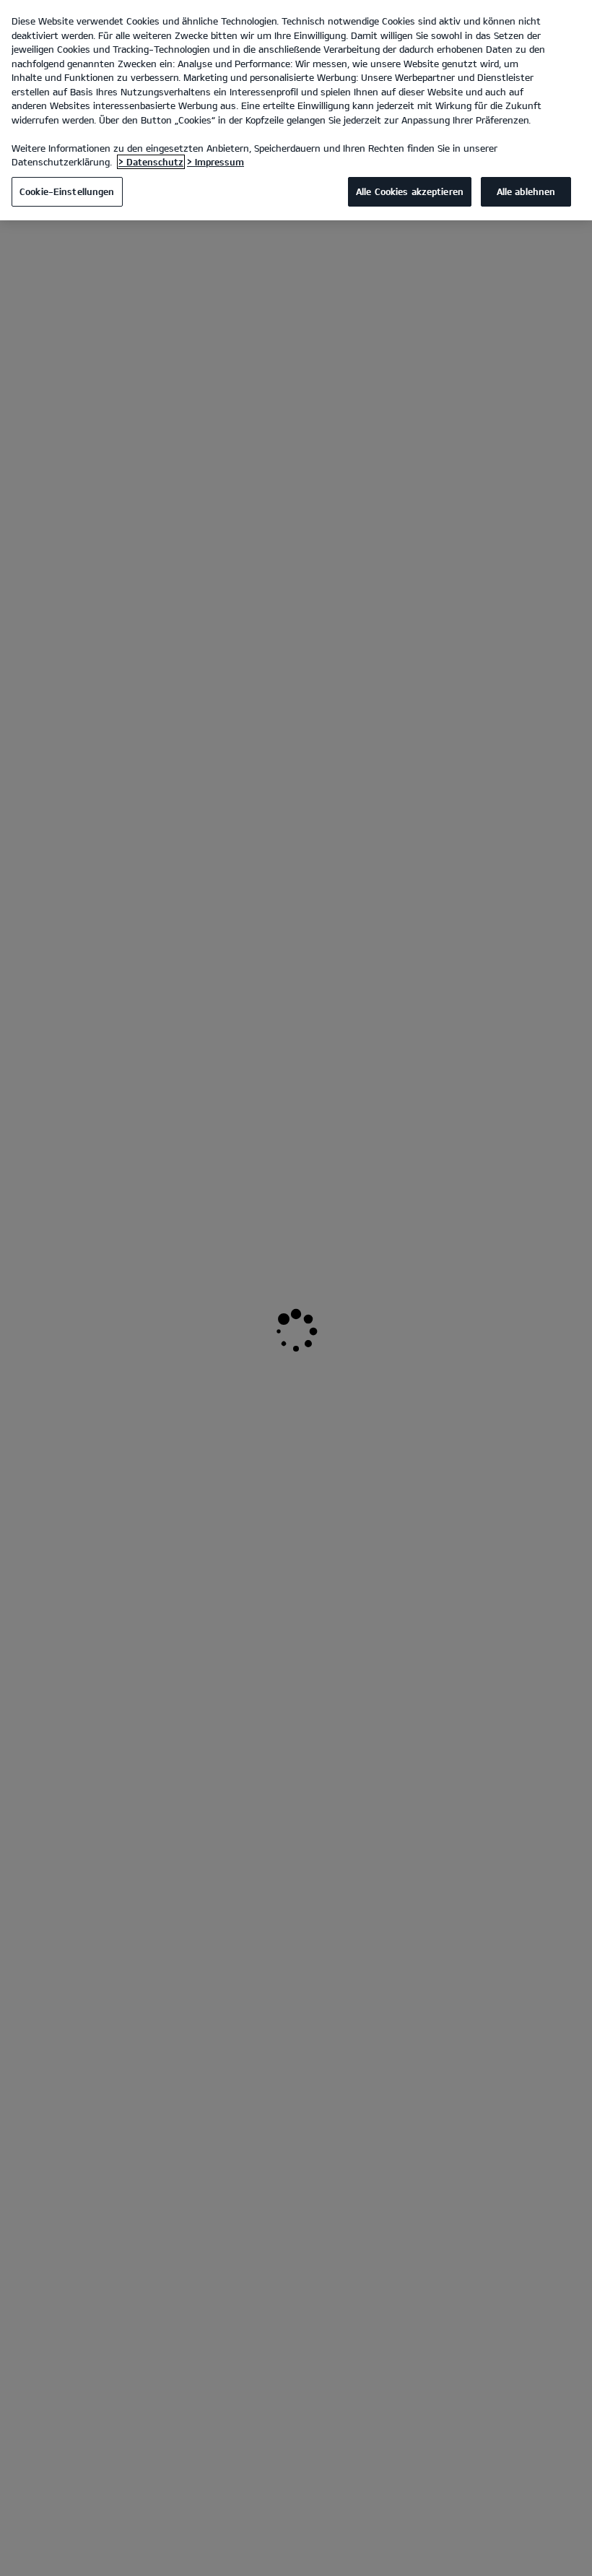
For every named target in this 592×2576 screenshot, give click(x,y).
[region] (296, 110)
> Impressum (216, 162)
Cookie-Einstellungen (67, 191)
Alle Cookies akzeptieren (410, 191)
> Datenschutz (151, 162)
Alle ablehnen (526, 191)
